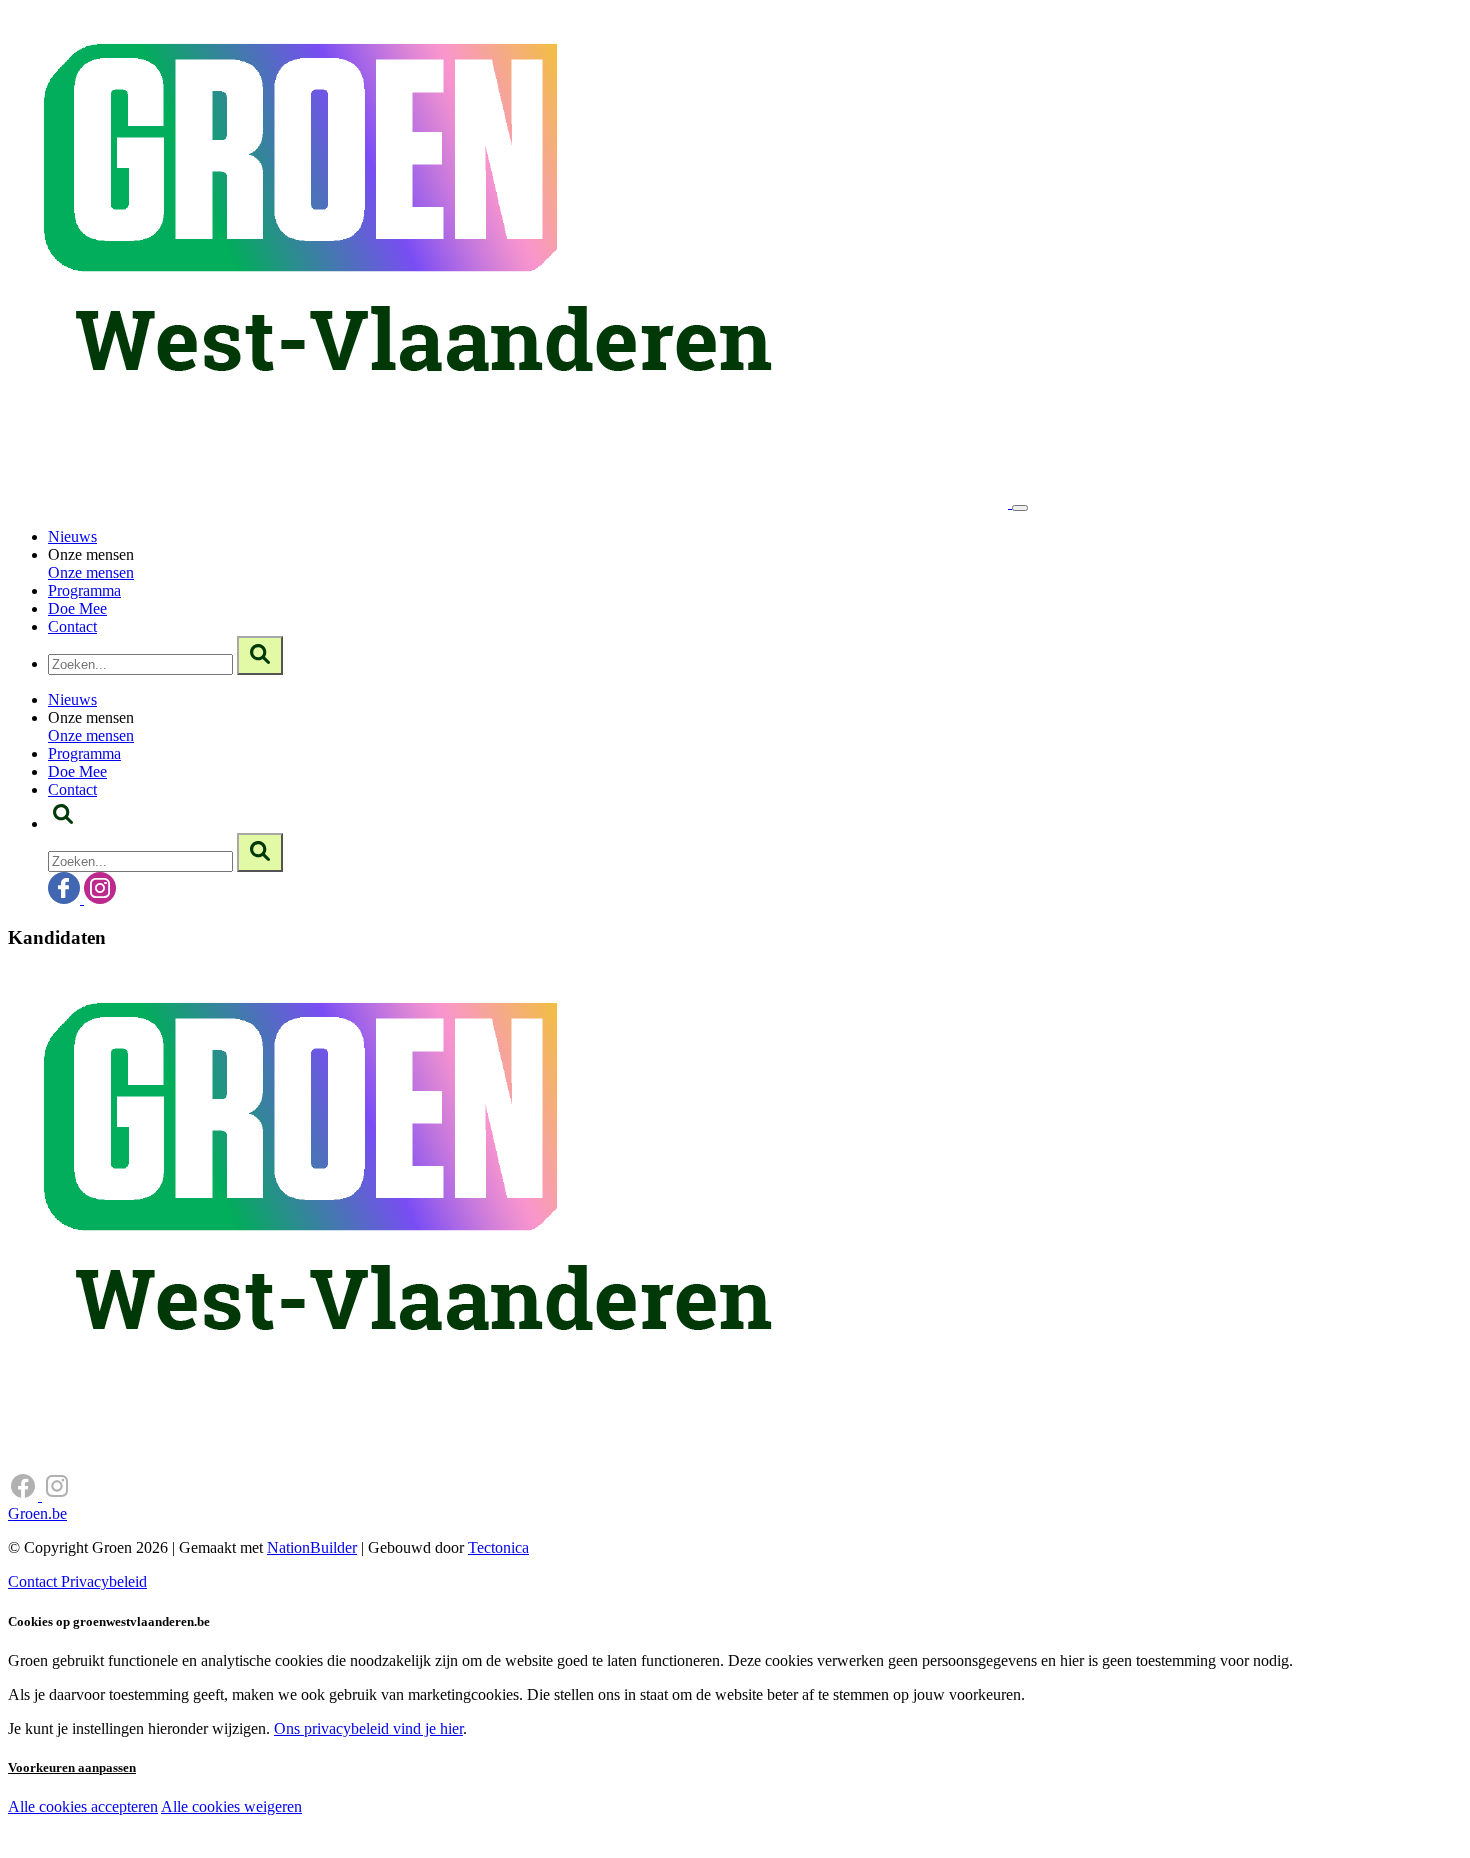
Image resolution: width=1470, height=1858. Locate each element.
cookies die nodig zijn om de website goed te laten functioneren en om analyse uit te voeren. (442, 1828)
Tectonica (498, 1547)
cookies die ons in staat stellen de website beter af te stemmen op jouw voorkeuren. (358, 1848)
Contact (72, 626)
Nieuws (72, 536)
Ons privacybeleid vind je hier (368, 1728)
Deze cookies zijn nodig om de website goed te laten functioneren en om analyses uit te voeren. (411, 1808)
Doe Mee (77, 608)
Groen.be (37, 1513)
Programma (84, 590)
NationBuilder (312, 1547)
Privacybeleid (104, 1581)
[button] (63, 823)
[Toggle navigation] (1020, 508)
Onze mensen (91, 572)
